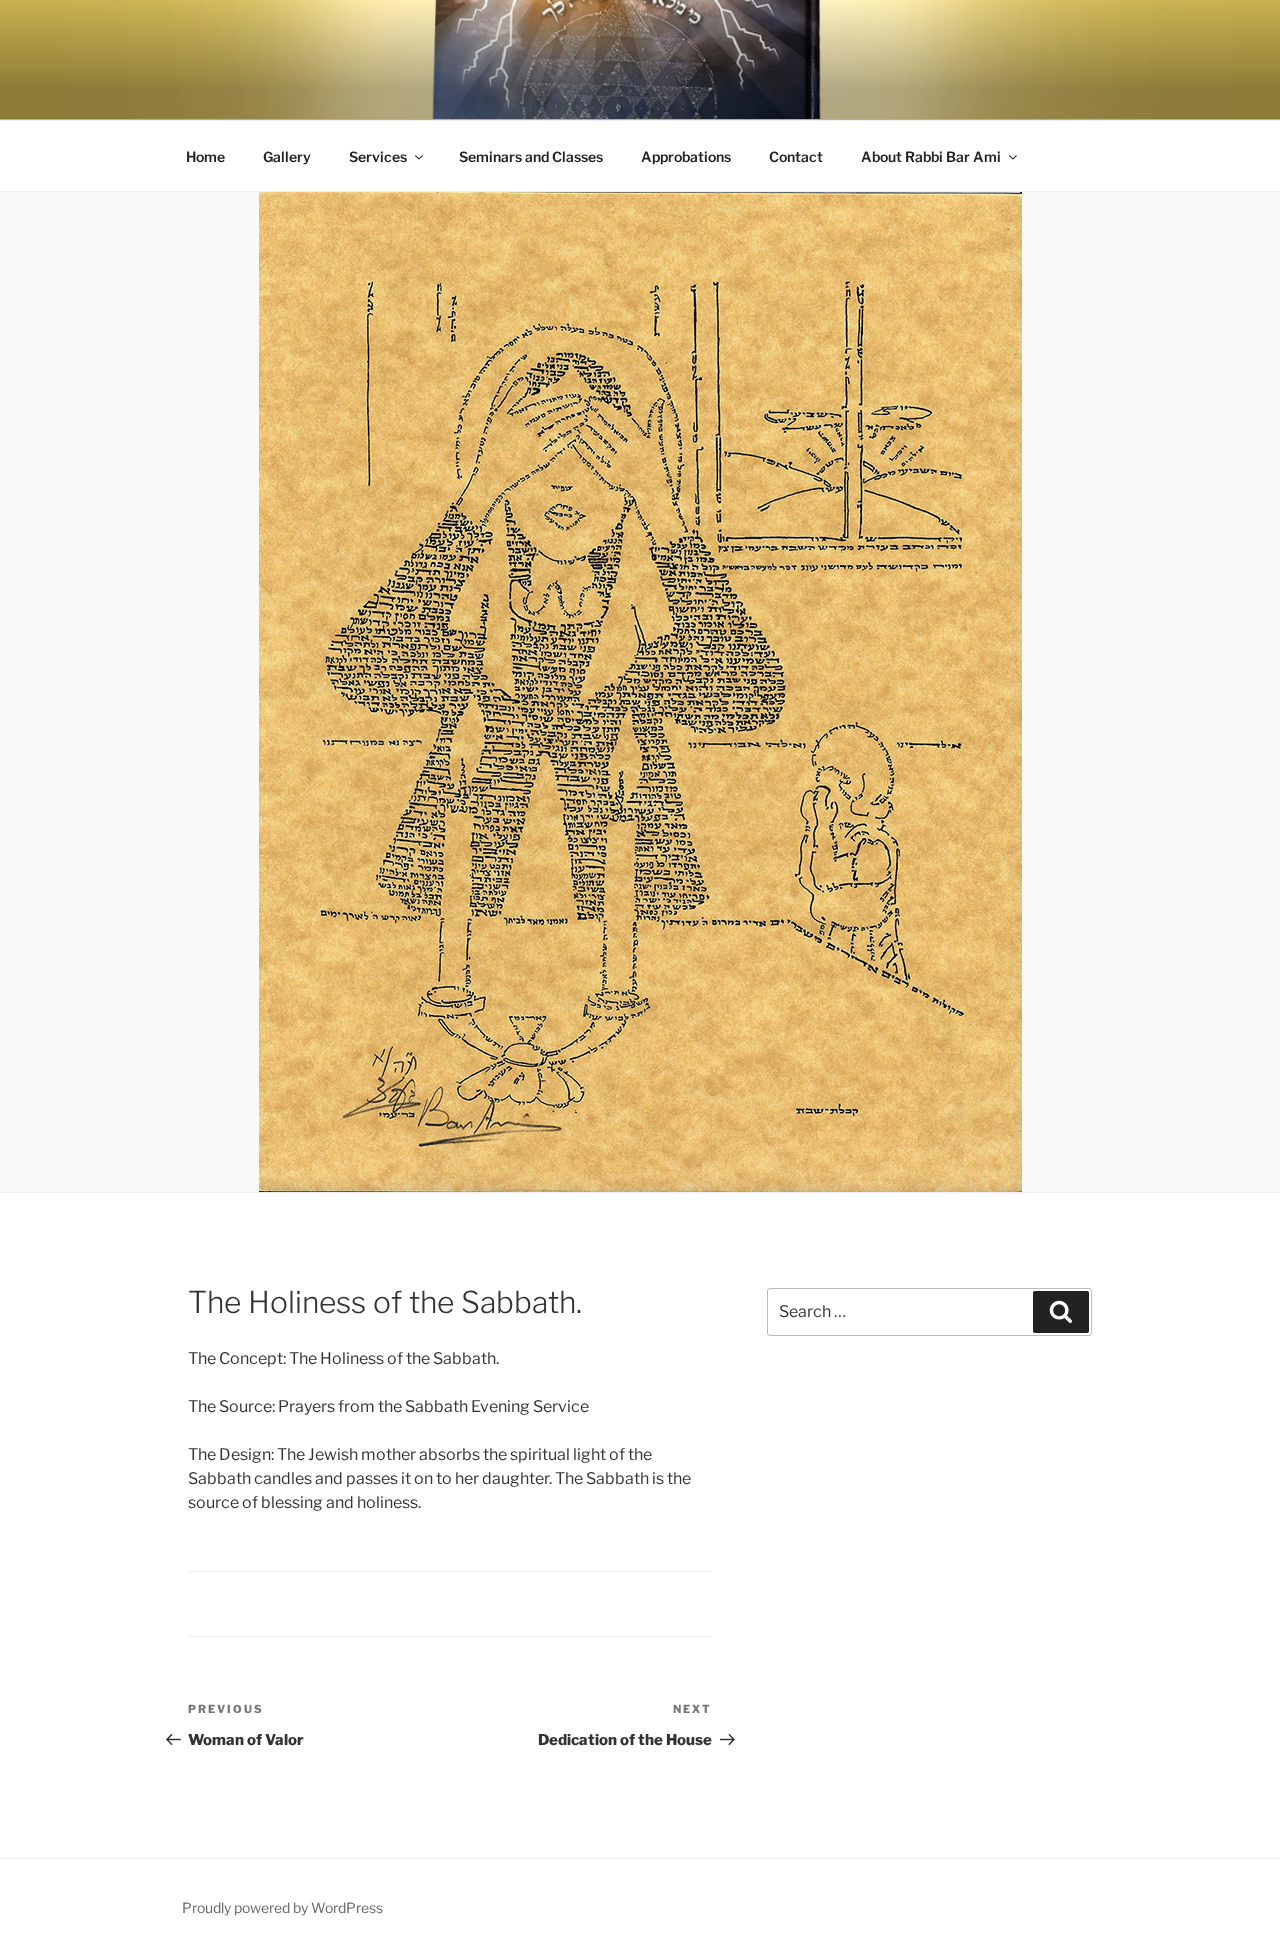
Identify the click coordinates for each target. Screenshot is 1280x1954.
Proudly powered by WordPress (282, 1907)
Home (205, 156)
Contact (796, 156)
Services (378, 156)
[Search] (1061, 1312)
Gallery (287, 156)
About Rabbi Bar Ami (931, 156)
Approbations (686, 156)
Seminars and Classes (531, 156)
